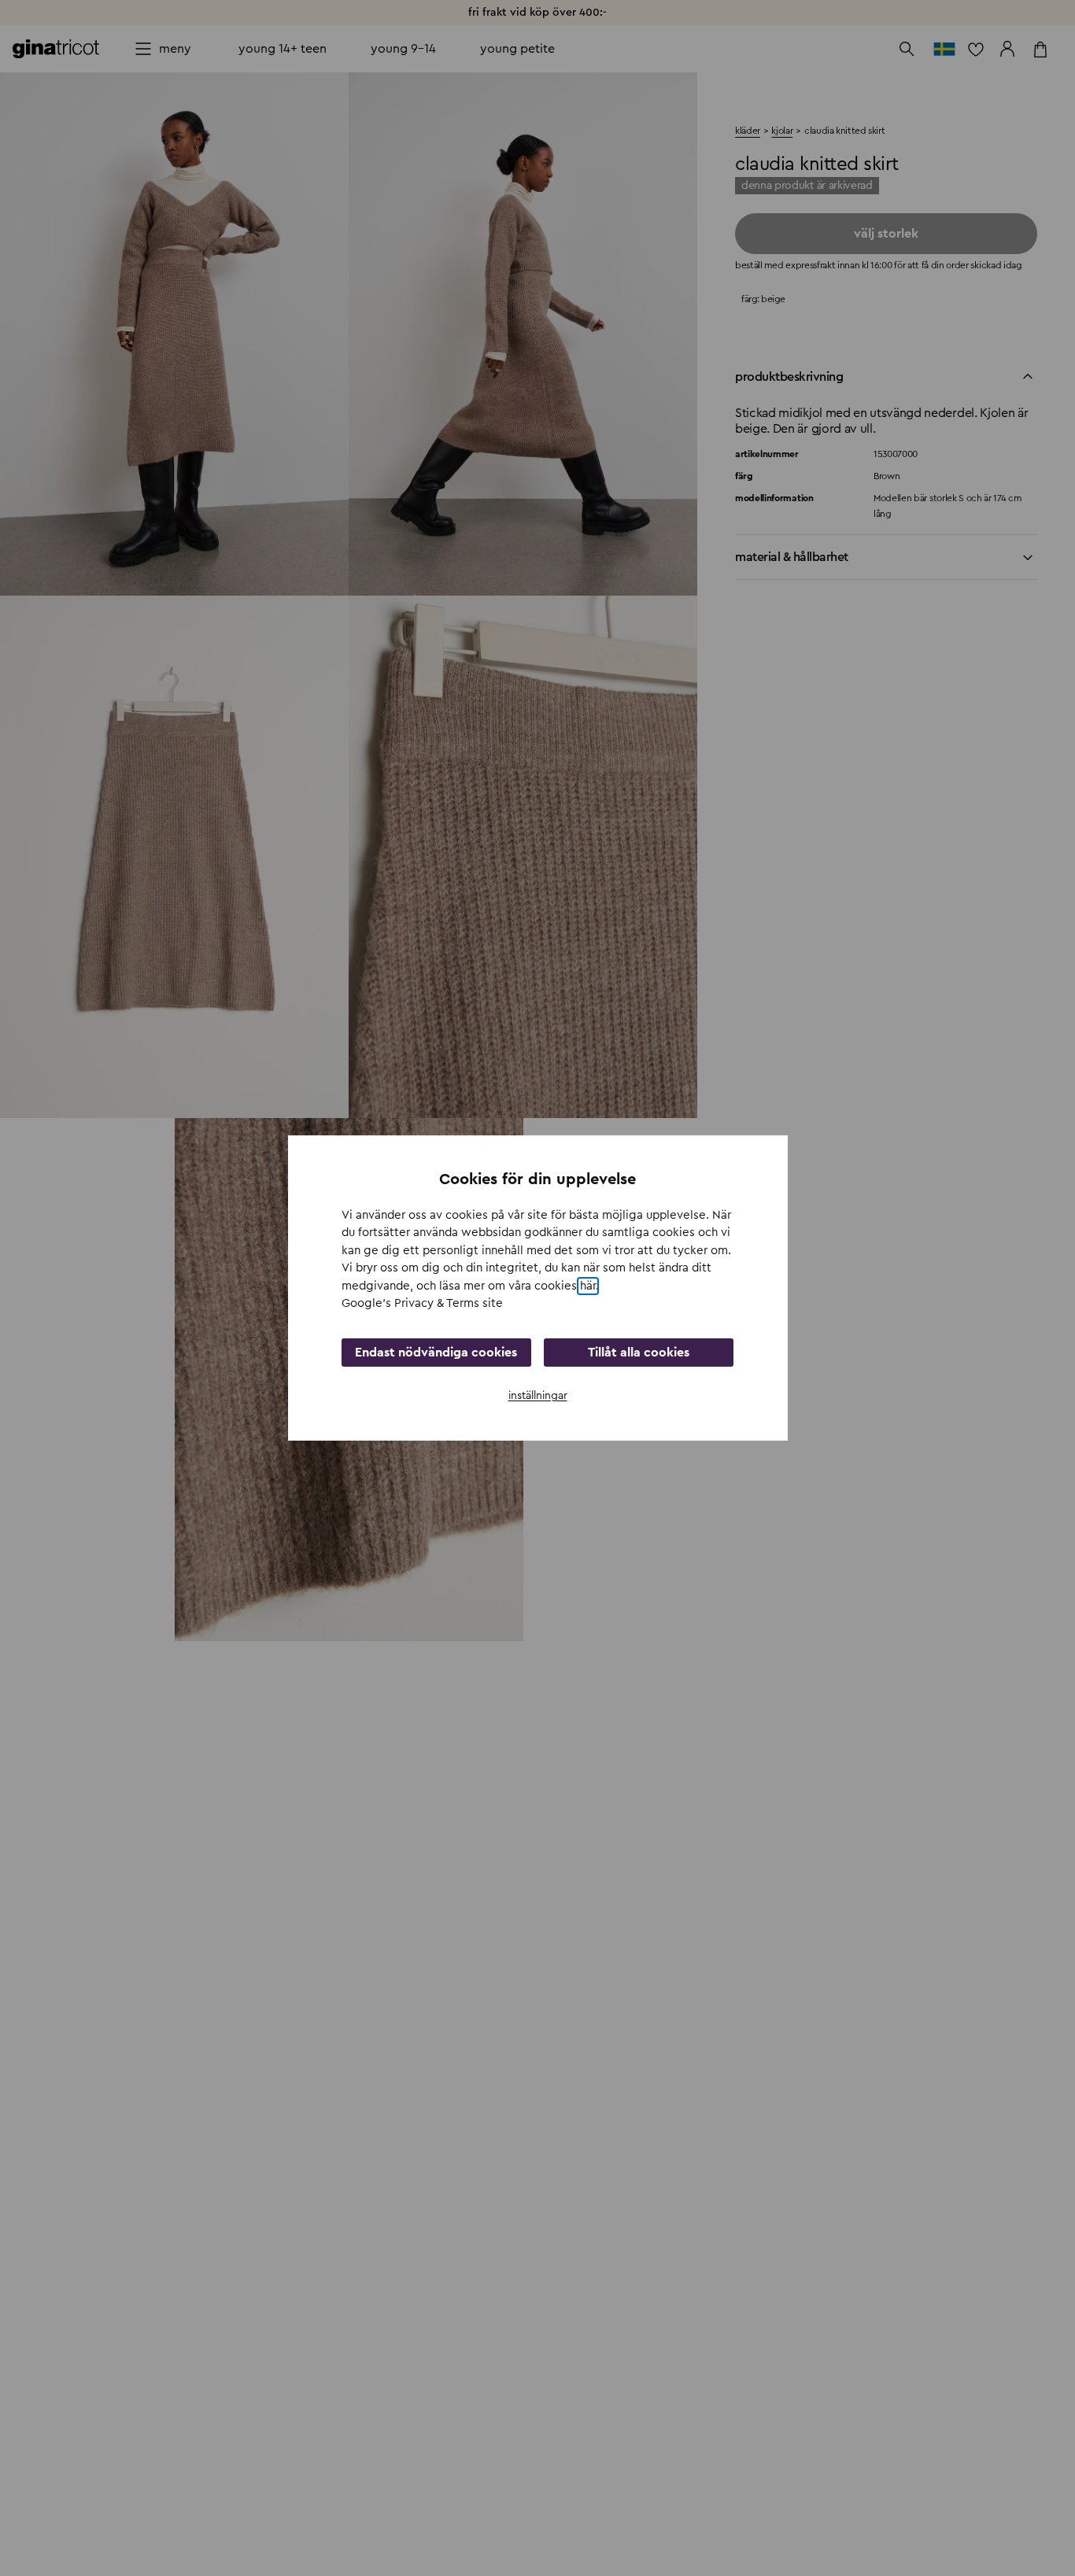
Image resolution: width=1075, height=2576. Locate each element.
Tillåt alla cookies (639, 1353)
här (588, 1286)
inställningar (538, 1396)
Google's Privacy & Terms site (422, 1303)
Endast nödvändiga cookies (436, 1353)
